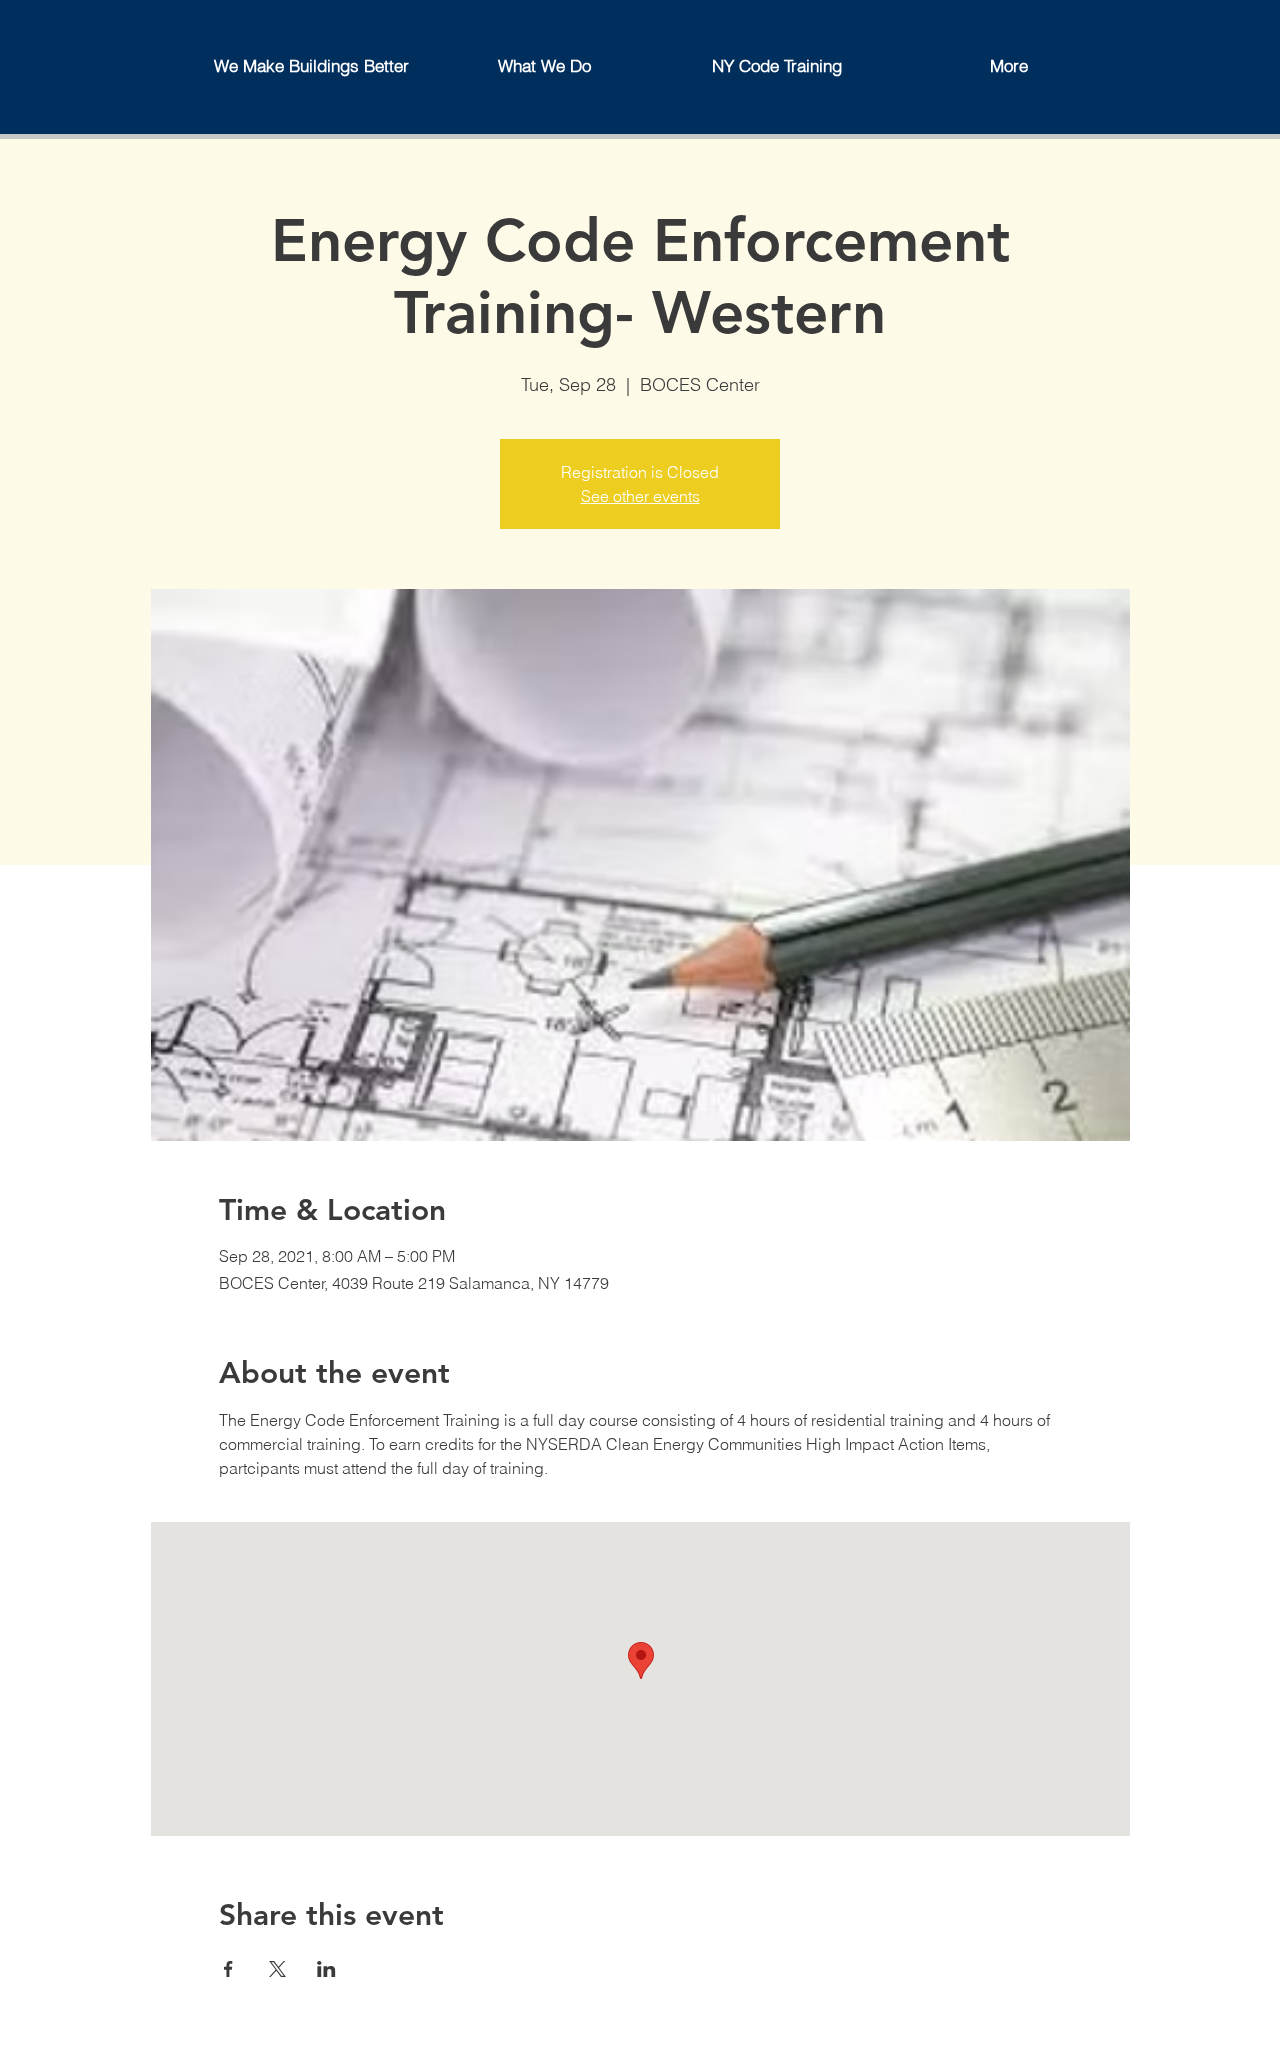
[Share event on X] (277, 1969)
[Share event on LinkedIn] (326, 1969)
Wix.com (586, 2055)
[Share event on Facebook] (228, 1969)
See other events (640, 496)
